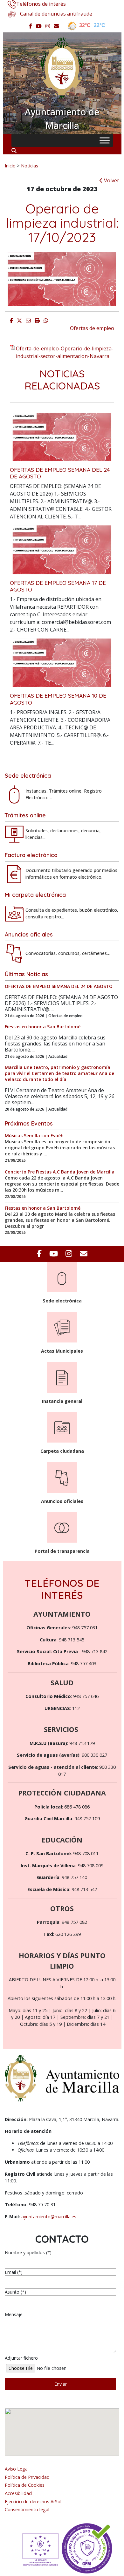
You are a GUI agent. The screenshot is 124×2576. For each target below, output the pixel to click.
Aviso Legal (17, 2469)
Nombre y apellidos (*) (28, 2252)
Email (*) (14, 2272)
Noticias (30, 166)
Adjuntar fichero (21, 2358)
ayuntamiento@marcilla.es (49, 2217)
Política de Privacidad (27, 2477)
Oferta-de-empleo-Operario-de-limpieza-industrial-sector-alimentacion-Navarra (65, 352)
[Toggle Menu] (105, 140)
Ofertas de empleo (92, 328)
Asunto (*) (15, 2292)
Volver (111, 180)
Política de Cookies (25, 2485)
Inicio (10, 166)
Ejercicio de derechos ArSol (33, 2502)
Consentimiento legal (27, 2509)
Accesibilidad (18, 2493)
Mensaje (14, 2314)
